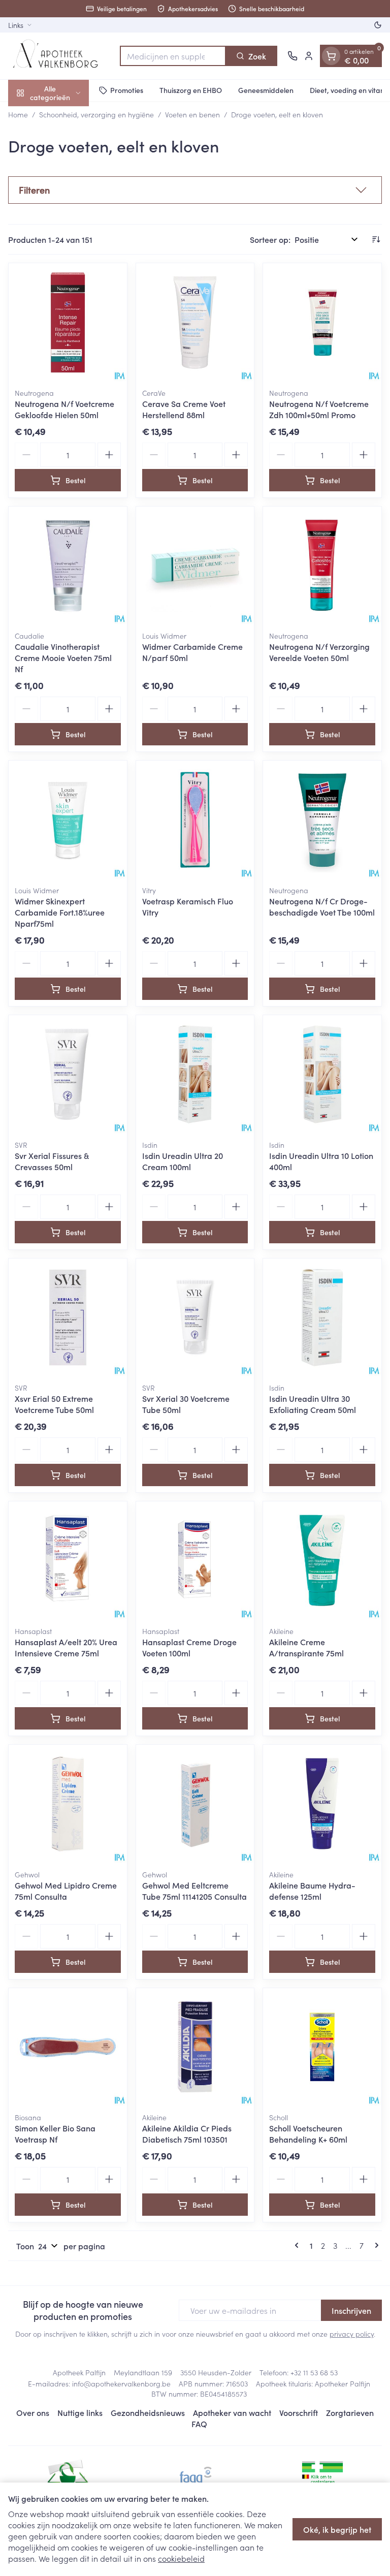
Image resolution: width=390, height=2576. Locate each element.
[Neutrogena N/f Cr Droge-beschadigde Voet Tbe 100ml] (322, 820)
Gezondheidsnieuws (148, 2412)
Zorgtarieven (350, 2412)
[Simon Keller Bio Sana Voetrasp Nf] (68, 2047)
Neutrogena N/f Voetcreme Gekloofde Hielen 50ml (64, 409)
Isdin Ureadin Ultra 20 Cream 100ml (183, 1161)
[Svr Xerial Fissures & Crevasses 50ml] (68, 1074)
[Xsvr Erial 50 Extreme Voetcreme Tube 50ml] (68, 1318)
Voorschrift (299, 2412)
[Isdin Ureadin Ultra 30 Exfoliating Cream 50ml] (322, 1318)
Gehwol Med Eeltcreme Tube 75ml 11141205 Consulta (194, 1891)
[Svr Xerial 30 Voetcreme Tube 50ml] (195, 1318)
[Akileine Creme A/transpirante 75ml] (322, 1561)
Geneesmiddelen (266, 90)
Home (18, 114)
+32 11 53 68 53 (314, 2372)
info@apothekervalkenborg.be (121, 2383)
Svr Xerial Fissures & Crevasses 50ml (52, 1161)
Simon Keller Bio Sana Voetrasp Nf (55, 2133)
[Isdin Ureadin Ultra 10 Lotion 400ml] (322, 1074)
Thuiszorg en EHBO (191, 90)
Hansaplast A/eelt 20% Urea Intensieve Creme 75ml (66, 1647)
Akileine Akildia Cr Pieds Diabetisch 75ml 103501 (187, 2133)
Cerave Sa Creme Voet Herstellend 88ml (184, 409)
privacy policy (352, 2334)
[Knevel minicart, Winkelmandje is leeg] (331, 56)
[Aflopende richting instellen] (376, 239)
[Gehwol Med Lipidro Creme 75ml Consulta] (68, 1804)
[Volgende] (375, 2245)
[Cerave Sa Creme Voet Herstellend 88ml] (195, 322)
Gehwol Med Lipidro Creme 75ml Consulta (66, 1891)
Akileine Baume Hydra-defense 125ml (312, 1891)
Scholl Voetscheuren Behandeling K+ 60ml (308, 2133)
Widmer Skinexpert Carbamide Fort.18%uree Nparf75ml (60, 912)
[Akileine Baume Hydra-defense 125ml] (322, 1804)
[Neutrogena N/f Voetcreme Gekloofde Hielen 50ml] (68, 322)
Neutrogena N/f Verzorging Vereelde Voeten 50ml (319, 652)
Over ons (33, 2412)
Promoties (127, 90)
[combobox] (173, 56)
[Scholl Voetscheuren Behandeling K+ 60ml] (322, 2047)
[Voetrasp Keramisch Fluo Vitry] (195, 820)
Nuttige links (80, 2412)
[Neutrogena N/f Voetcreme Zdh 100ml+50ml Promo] (322, 322)
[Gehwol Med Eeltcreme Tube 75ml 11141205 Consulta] (195, 1804)
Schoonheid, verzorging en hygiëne (96, 114)
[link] (299, 2245)
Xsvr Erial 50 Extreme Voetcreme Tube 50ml (54, 1404)
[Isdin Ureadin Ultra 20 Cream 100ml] (195, 1074)
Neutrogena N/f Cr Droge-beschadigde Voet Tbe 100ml (322, 906)
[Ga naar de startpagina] (59, 56)
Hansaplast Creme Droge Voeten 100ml (189, 1647)
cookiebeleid (181, 2558)
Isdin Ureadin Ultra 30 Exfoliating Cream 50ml (313, 1404)
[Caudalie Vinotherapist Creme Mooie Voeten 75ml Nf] (68, 566)
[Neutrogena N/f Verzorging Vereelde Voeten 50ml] (322, 566)
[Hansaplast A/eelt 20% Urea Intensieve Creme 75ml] (68, 1561)
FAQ (199, 2424)
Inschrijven (351, 2310)
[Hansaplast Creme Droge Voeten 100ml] (195, 1561)
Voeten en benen (192, 114)
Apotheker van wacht (232, 2412)
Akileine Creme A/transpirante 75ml (306, 1647)
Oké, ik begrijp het (337, 2529)
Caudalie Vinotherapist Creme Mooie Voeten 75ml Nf (63, 657)
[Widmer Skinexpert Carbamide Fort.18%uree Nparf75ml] (68, 820)
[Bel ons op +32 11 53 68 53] (292, 56)
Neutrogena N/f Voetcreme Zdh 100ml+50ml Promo (319, 409)
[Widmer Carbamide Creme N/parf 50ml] (195, 566)
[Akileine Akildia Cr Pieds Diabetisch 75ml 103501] (195, 2047)
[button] (195, 190)
